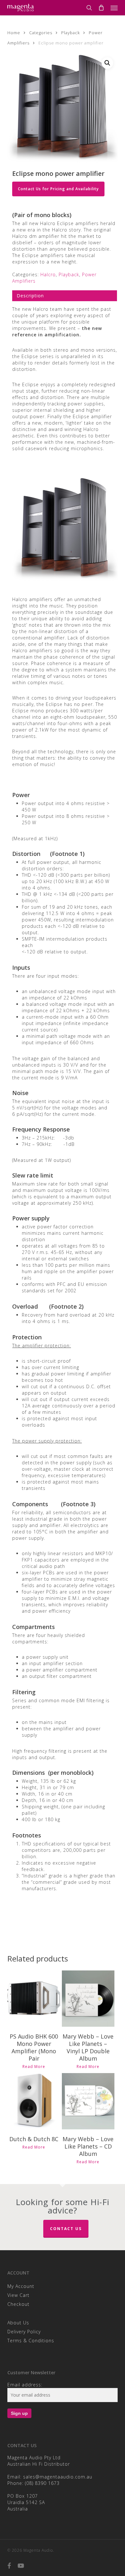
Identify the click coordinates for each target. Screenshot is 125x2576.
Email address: (25, 2385)
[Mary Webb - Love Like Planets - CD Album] (88, 2101)
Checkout (18, 2304)
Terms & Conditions (31, 2341)
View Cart (18, 2295)
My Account (21, 2286)
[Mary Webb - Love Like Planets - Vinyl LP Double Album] (88, 1999)
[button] (114, 8)
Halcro (48, 274)
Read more (34, 2067)
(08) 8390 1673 (42, 2483)
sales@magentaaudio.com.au (58, 2477)
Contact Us (66, 2229)
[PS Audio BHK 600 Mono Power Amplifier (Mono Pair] (34, 1999)
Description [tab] (30, 296)
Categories (41, 33)
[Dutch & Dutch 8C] (34, 2101)
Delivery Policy (24, 2332)
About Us (18, 2323)
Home (14, 33)
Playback (71, 33)
